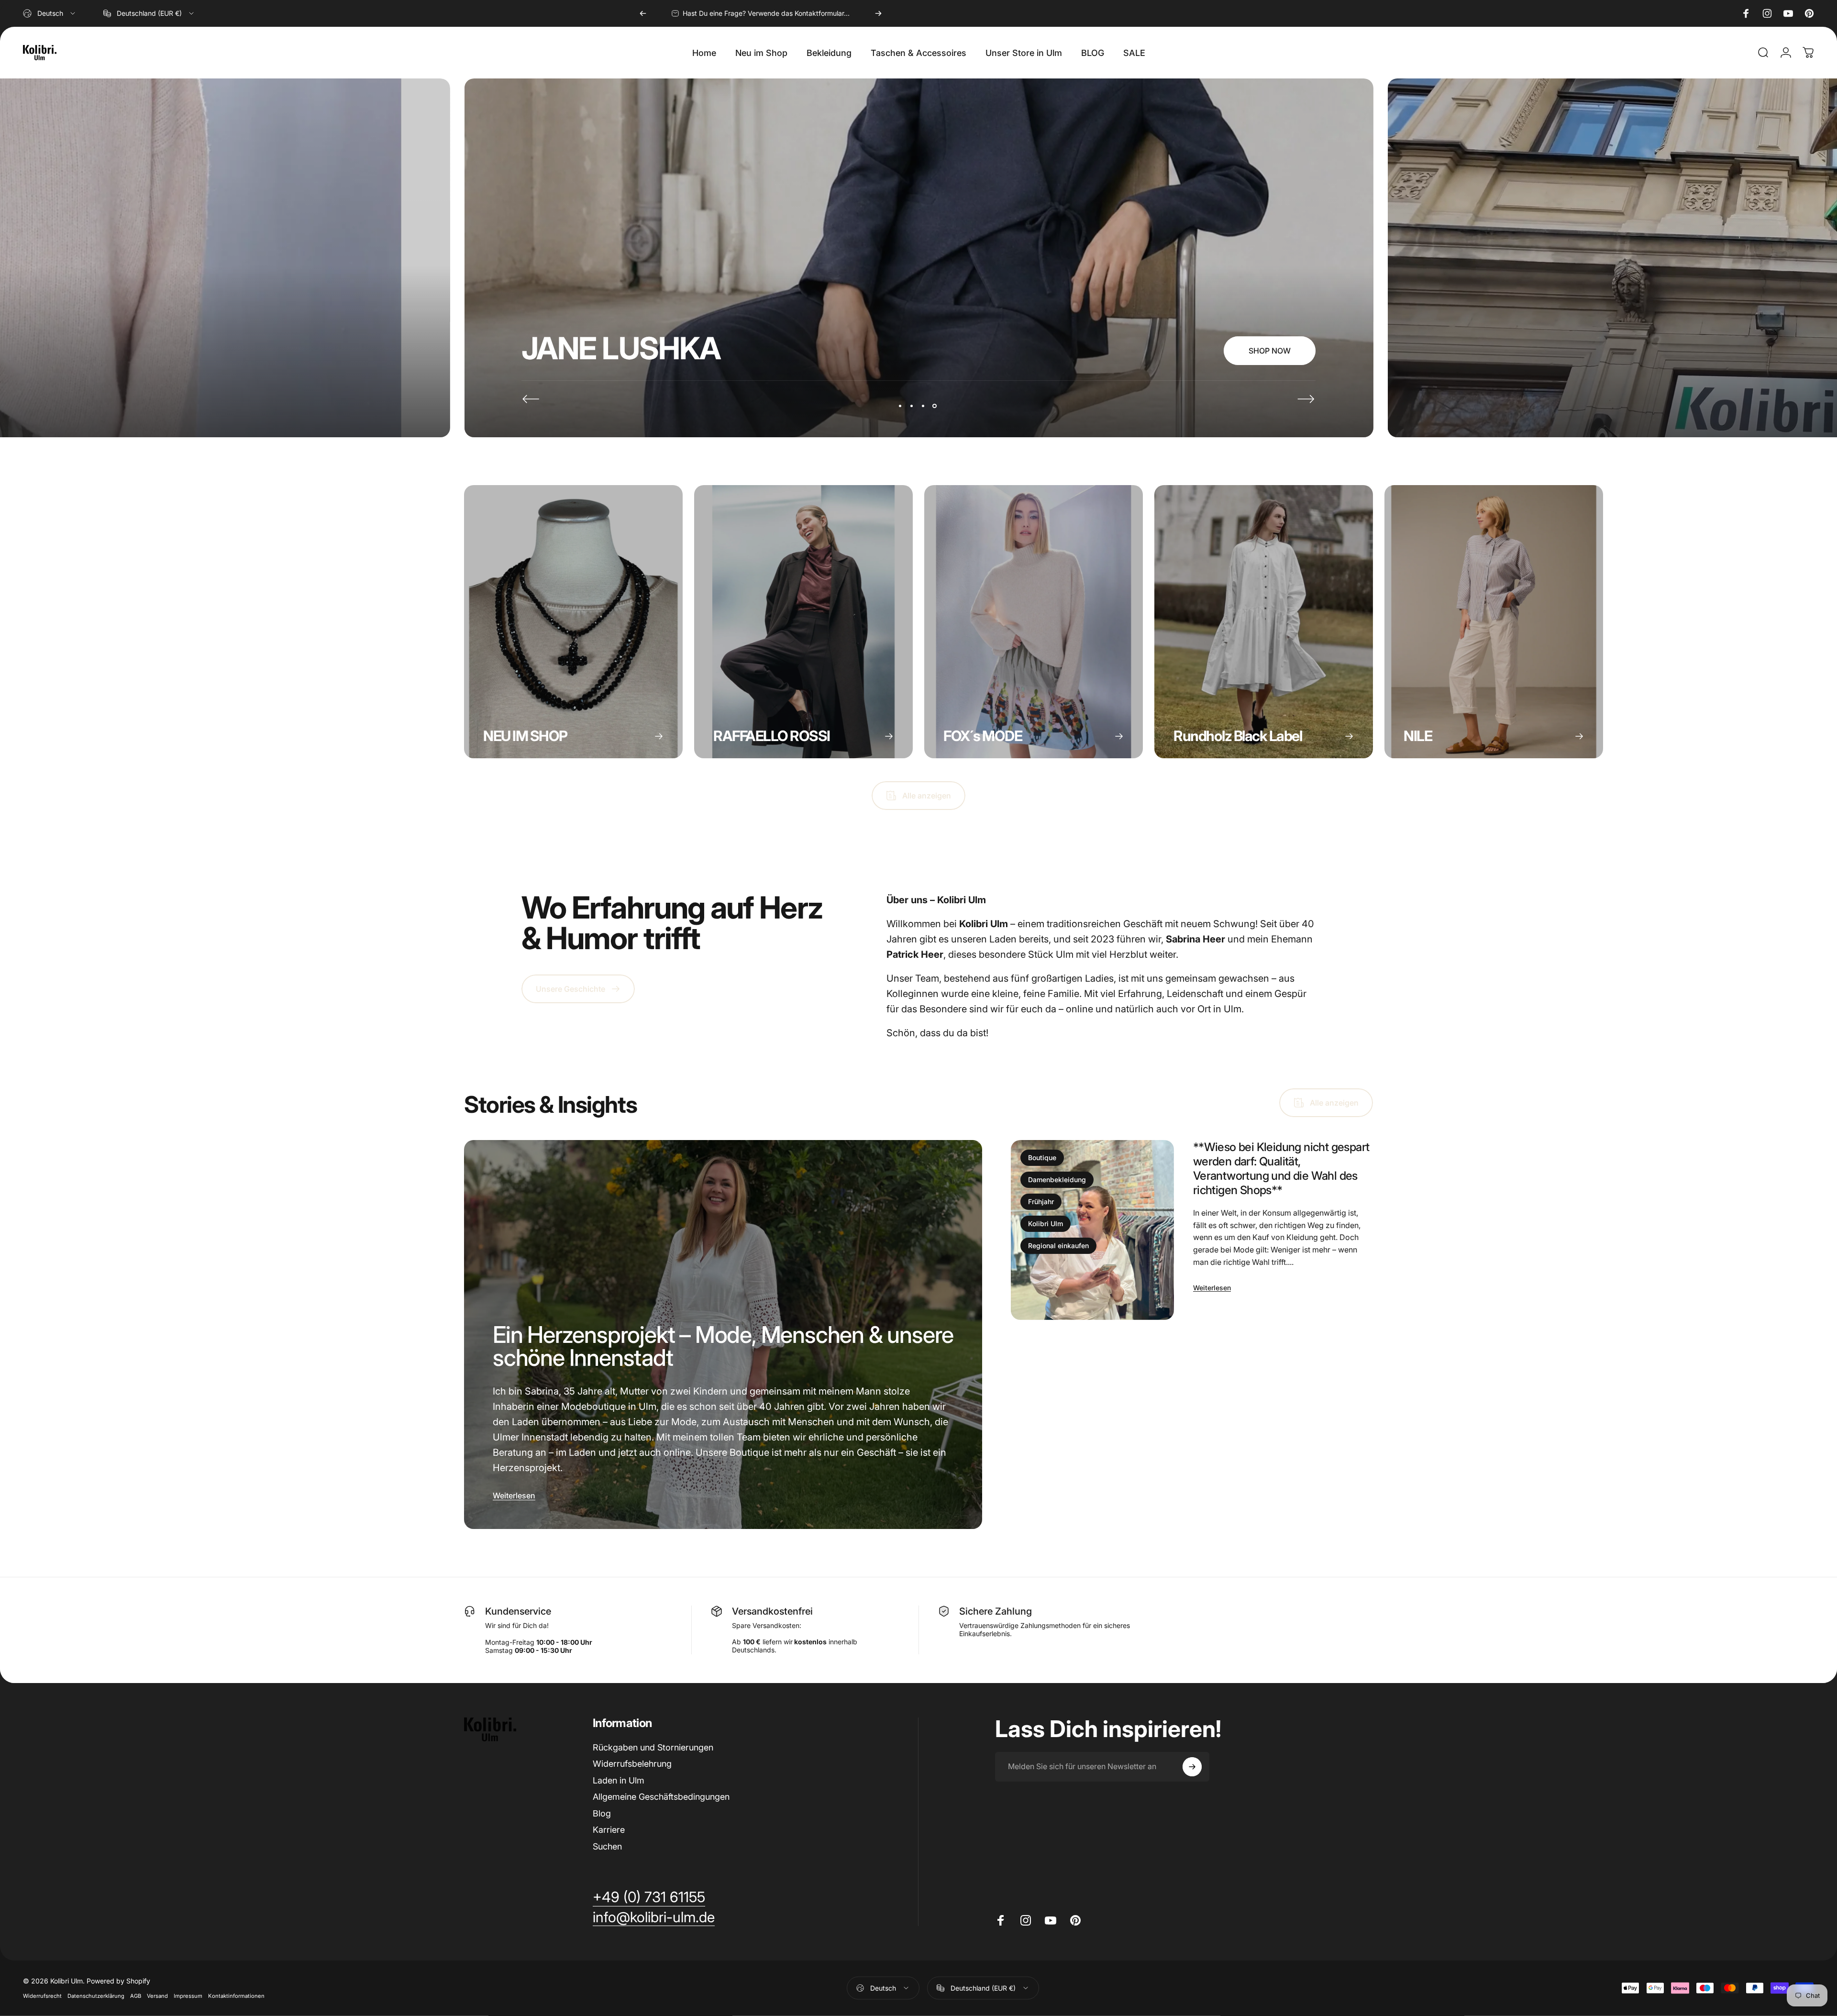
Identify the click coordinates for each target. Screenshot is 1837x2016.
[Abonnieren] (1192, 1767)
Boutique (1042, 1158)
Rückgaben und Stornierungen (653, 1747)
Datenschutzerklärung (96, 1996)
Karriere (609, 1830)
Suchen (607, 1846)
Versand (157, 1996)
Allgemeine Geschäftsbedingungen (661, 1797)
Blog (602, 1813)
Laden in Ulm (619, 1780)
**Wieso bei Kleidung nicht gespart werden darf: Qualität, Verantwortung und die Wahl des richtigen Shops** (1281, 1169)
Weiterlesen (514, 1495)
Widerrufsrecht (42, 1996)
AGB (136, 1996)
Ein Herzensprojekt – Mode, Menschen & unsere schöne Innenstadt (723, 1346)
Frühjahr (1041, 1202)
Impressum (188, 1996)
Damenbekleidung (1057, 1180)
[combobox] (50, 13)
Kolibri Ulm (1046, 1224)
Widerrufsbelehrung (632, 1764)
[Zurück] (643, 13)
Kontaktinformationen (236, 1996)
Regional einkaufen (1058, 1246)
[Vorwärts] (878, 13)
